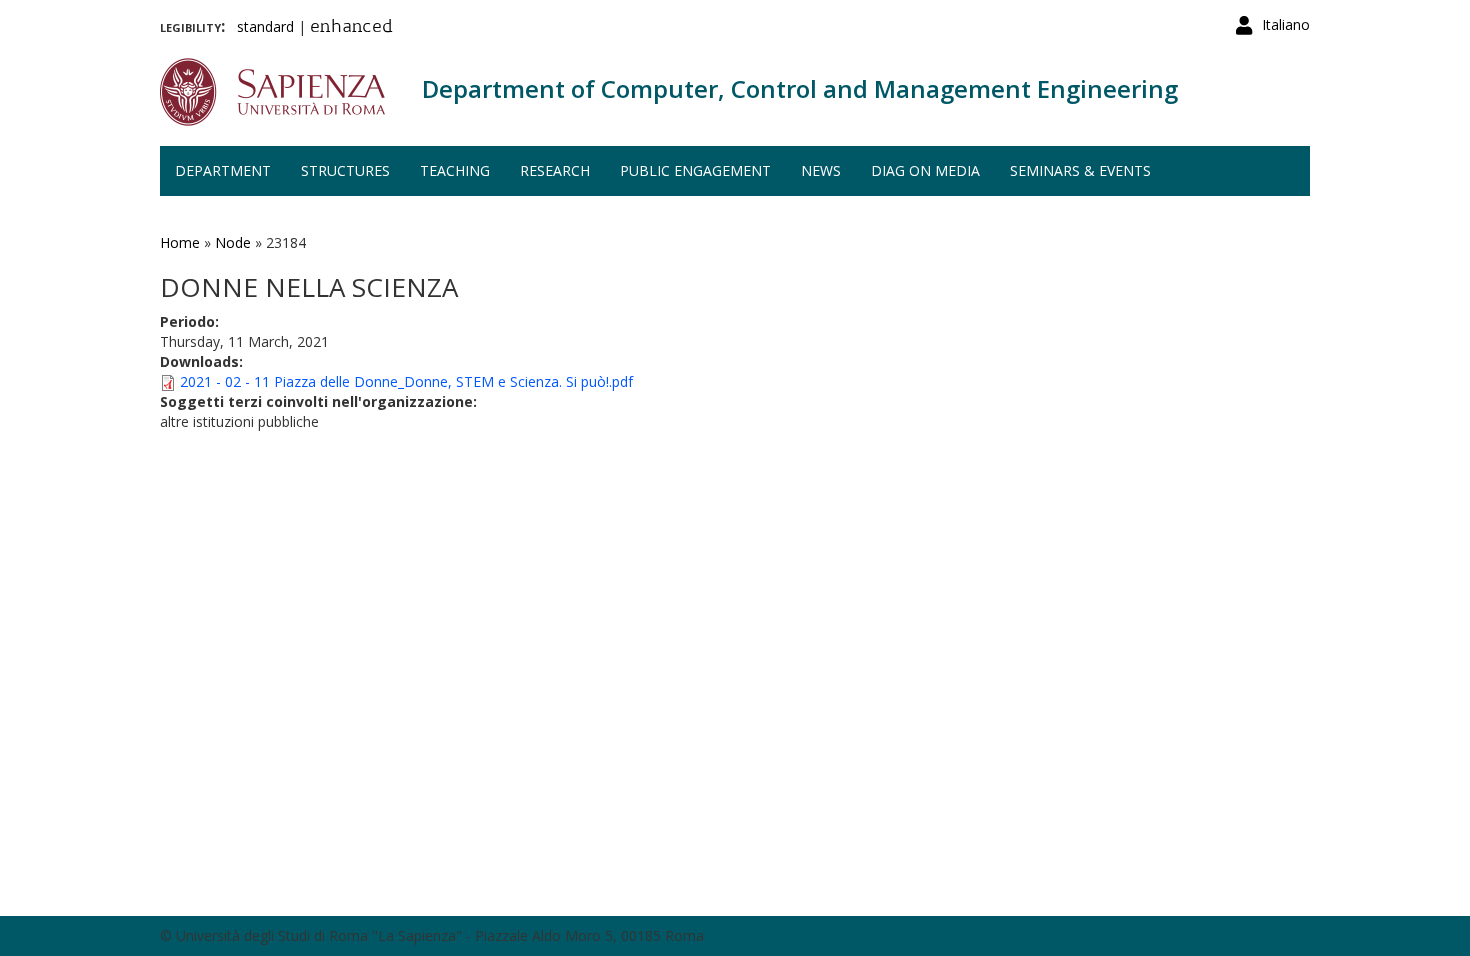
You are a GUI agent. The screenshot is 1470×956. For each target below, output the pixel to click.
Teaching (455, 170)
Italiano (1286, 24)
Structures (345, 170)
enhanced (351, 28)
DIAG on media (925, 170)
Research (555, 170)
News (821, 170)
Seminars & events (1080, 170)
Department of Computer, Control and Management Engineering (800, 88)
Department (223, 170)
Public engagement (695, 170)
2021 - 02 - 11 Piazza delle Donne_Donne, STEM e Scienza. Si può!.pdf (406, 381)
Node (233, 242)
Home (180, 242)
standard (265, 26)
